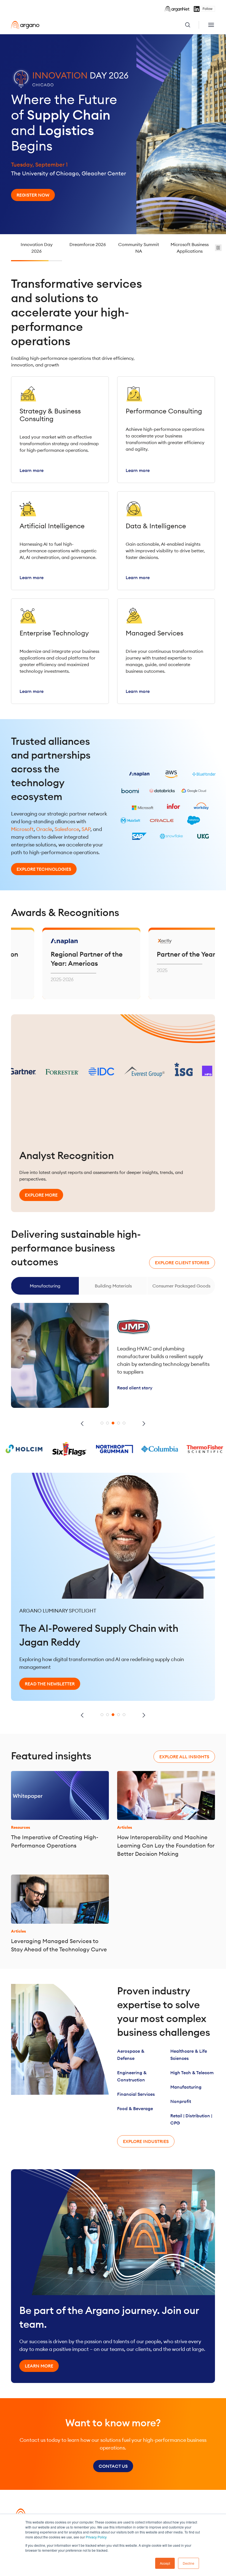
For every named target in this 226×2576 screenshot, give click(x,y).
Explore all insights (184, 1757)
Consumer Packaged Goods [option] (113, 1286)
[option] (113, 134)
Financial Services (136, 2094)
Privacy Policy (96, 2537)
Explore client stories (182, 1263)
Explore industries (146, 2141)
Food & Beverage (135, 2108)
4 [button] (119, 1423)
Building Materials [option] (45, 1286)
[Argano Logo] (25, 25)
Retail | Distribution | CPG (191, 2119)
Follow (208, 9)
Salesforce (67, 829)
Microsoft (22, 829)
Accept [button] (165, 2563)
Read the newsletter (50, 1670)
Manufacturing (186, 2087)
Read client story (135, 1382)
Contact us (113, 2466)
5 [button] (124, 1423)
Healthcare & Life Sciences (189, 2055)
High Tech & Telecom (192, 2073)
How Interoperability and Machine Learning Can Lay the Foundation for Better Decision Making (166, 1845)
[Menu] (211, 25)
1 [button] (102, 1423)
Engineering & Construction (132, 2076)
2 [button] (107, 1423)
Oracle (44, 829)
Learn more (39, 2366)
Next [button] (144, 1424)
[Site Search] (192, 25)
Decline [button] (189, 2563)
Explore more (41, 1195)
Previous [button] (82, 1424)
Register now (33, 195)
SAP (86, 829)
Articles (125, 1827)
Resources (21, 1827)
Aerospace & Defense (131, 2055)
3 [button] (113, 1423)
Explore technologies (44, 869)
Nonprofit (181, 2101)
